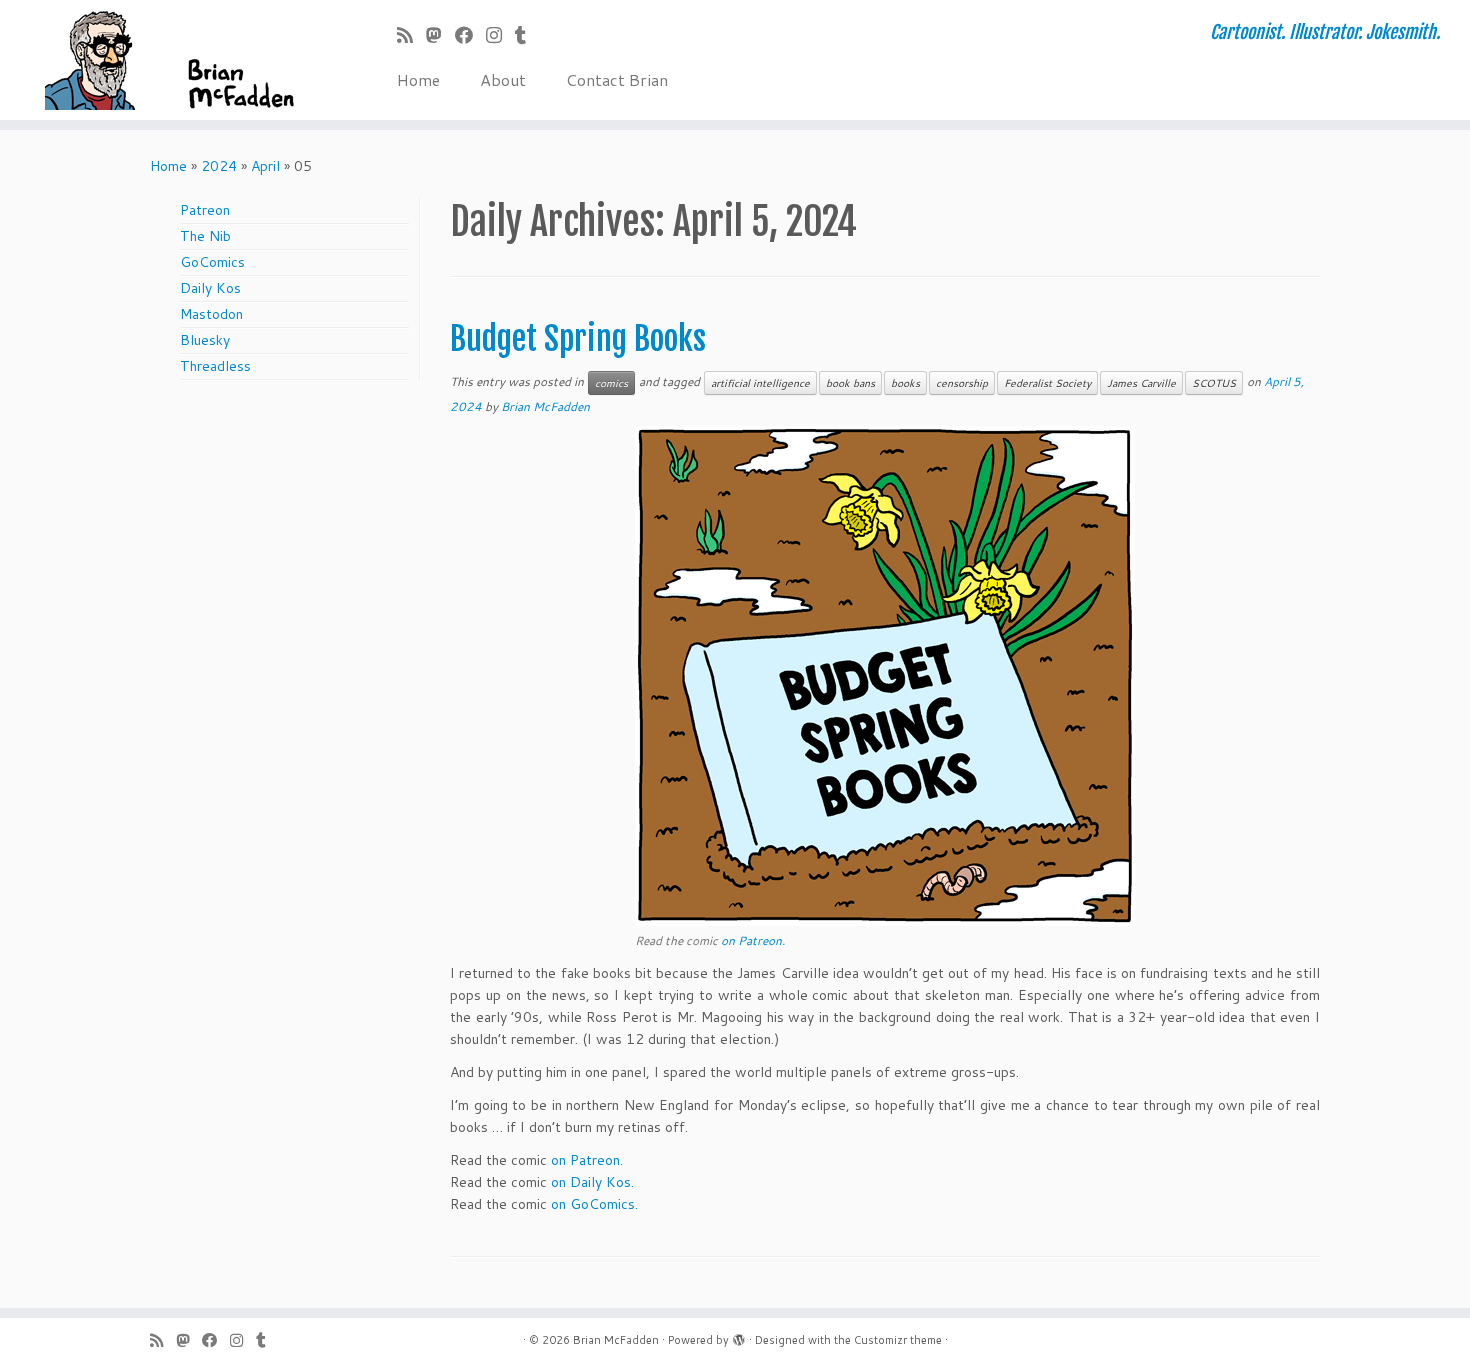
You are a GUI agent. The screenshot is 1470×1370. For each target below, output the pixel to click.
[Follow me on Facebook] (470, 35)
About (503, 79)
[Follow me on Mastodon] (440, 35)
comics (611, 383)
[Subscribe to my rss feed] (411, 35)
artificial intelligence (760, 383)
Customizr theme (898, 1340)
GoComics (212, 262)
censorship (962, 383)
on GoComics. (594, 1204)
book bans (850, 383)
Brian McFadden (545, 406)
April (265, 166)
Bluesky (205, 340)
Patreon (205, 210)
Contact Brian (617, 79)
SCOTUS (1214, 383)
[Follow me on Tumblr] (527, 35)
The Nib (205, 236)
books (905, 383)
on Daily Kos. (592, 1182)
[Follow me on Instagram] (500, 35)
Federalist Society (1047, 383)
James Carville (1141, 383)
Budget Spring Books (578, 339)
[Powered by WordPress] (739, 1336)
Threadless (215, 366)
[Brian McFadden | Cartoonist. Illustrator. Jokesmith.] (169, 60)
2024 (219, 166)
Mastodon (211, 314)
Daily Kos (210, 288)
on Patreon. (753, 940)
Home (418, 79)
